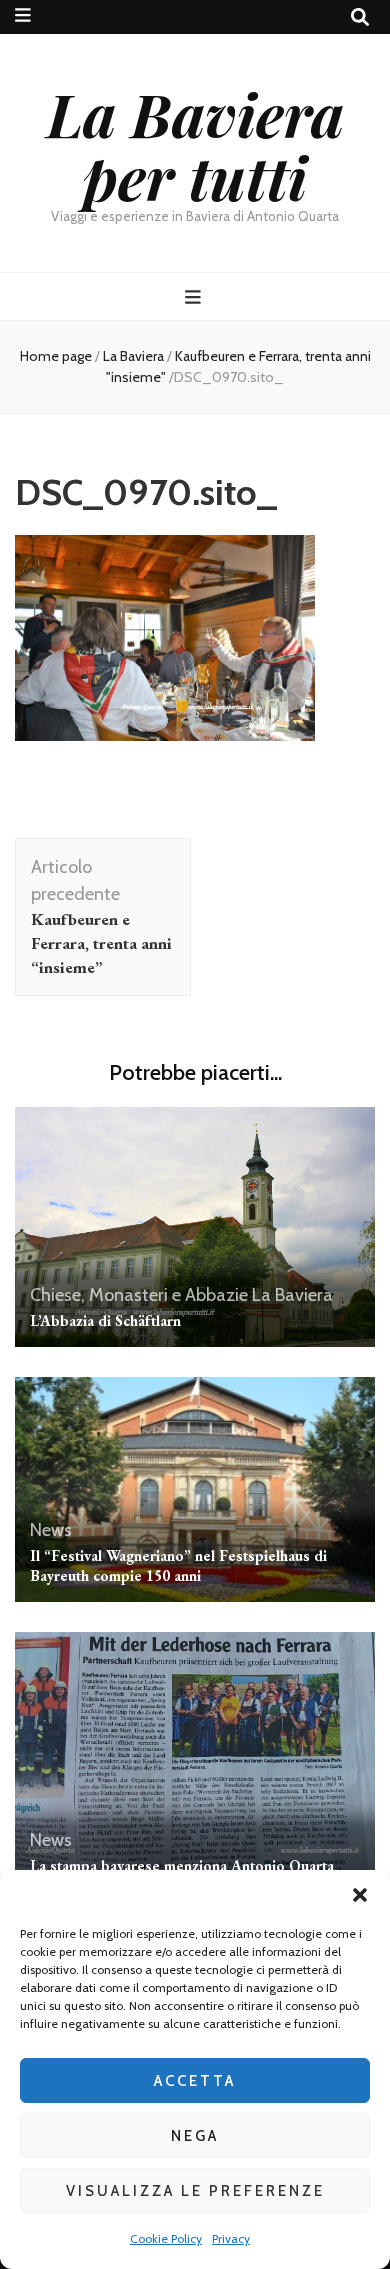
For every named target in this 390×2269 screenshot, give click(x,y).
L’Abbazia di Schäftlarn (105, 1320)
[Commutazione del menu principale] (195, 297)
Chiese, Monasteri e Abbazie (139, 1295)
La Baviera (133, 356)
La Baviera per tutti (195, 144)
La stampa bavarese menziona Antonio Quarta (182, 1865)
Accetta (195, 2081)
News (51, 1530)
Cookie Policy (166, 2238)
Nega (195, 2136)
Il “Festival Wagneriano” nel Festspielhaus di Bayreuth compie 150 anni (178, 1565)
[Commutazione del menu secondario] (23, 15)
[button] (360, 1895)
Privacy (231, 2238)
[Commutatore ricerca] (360, 17)
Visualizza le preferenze (195, 2191)
